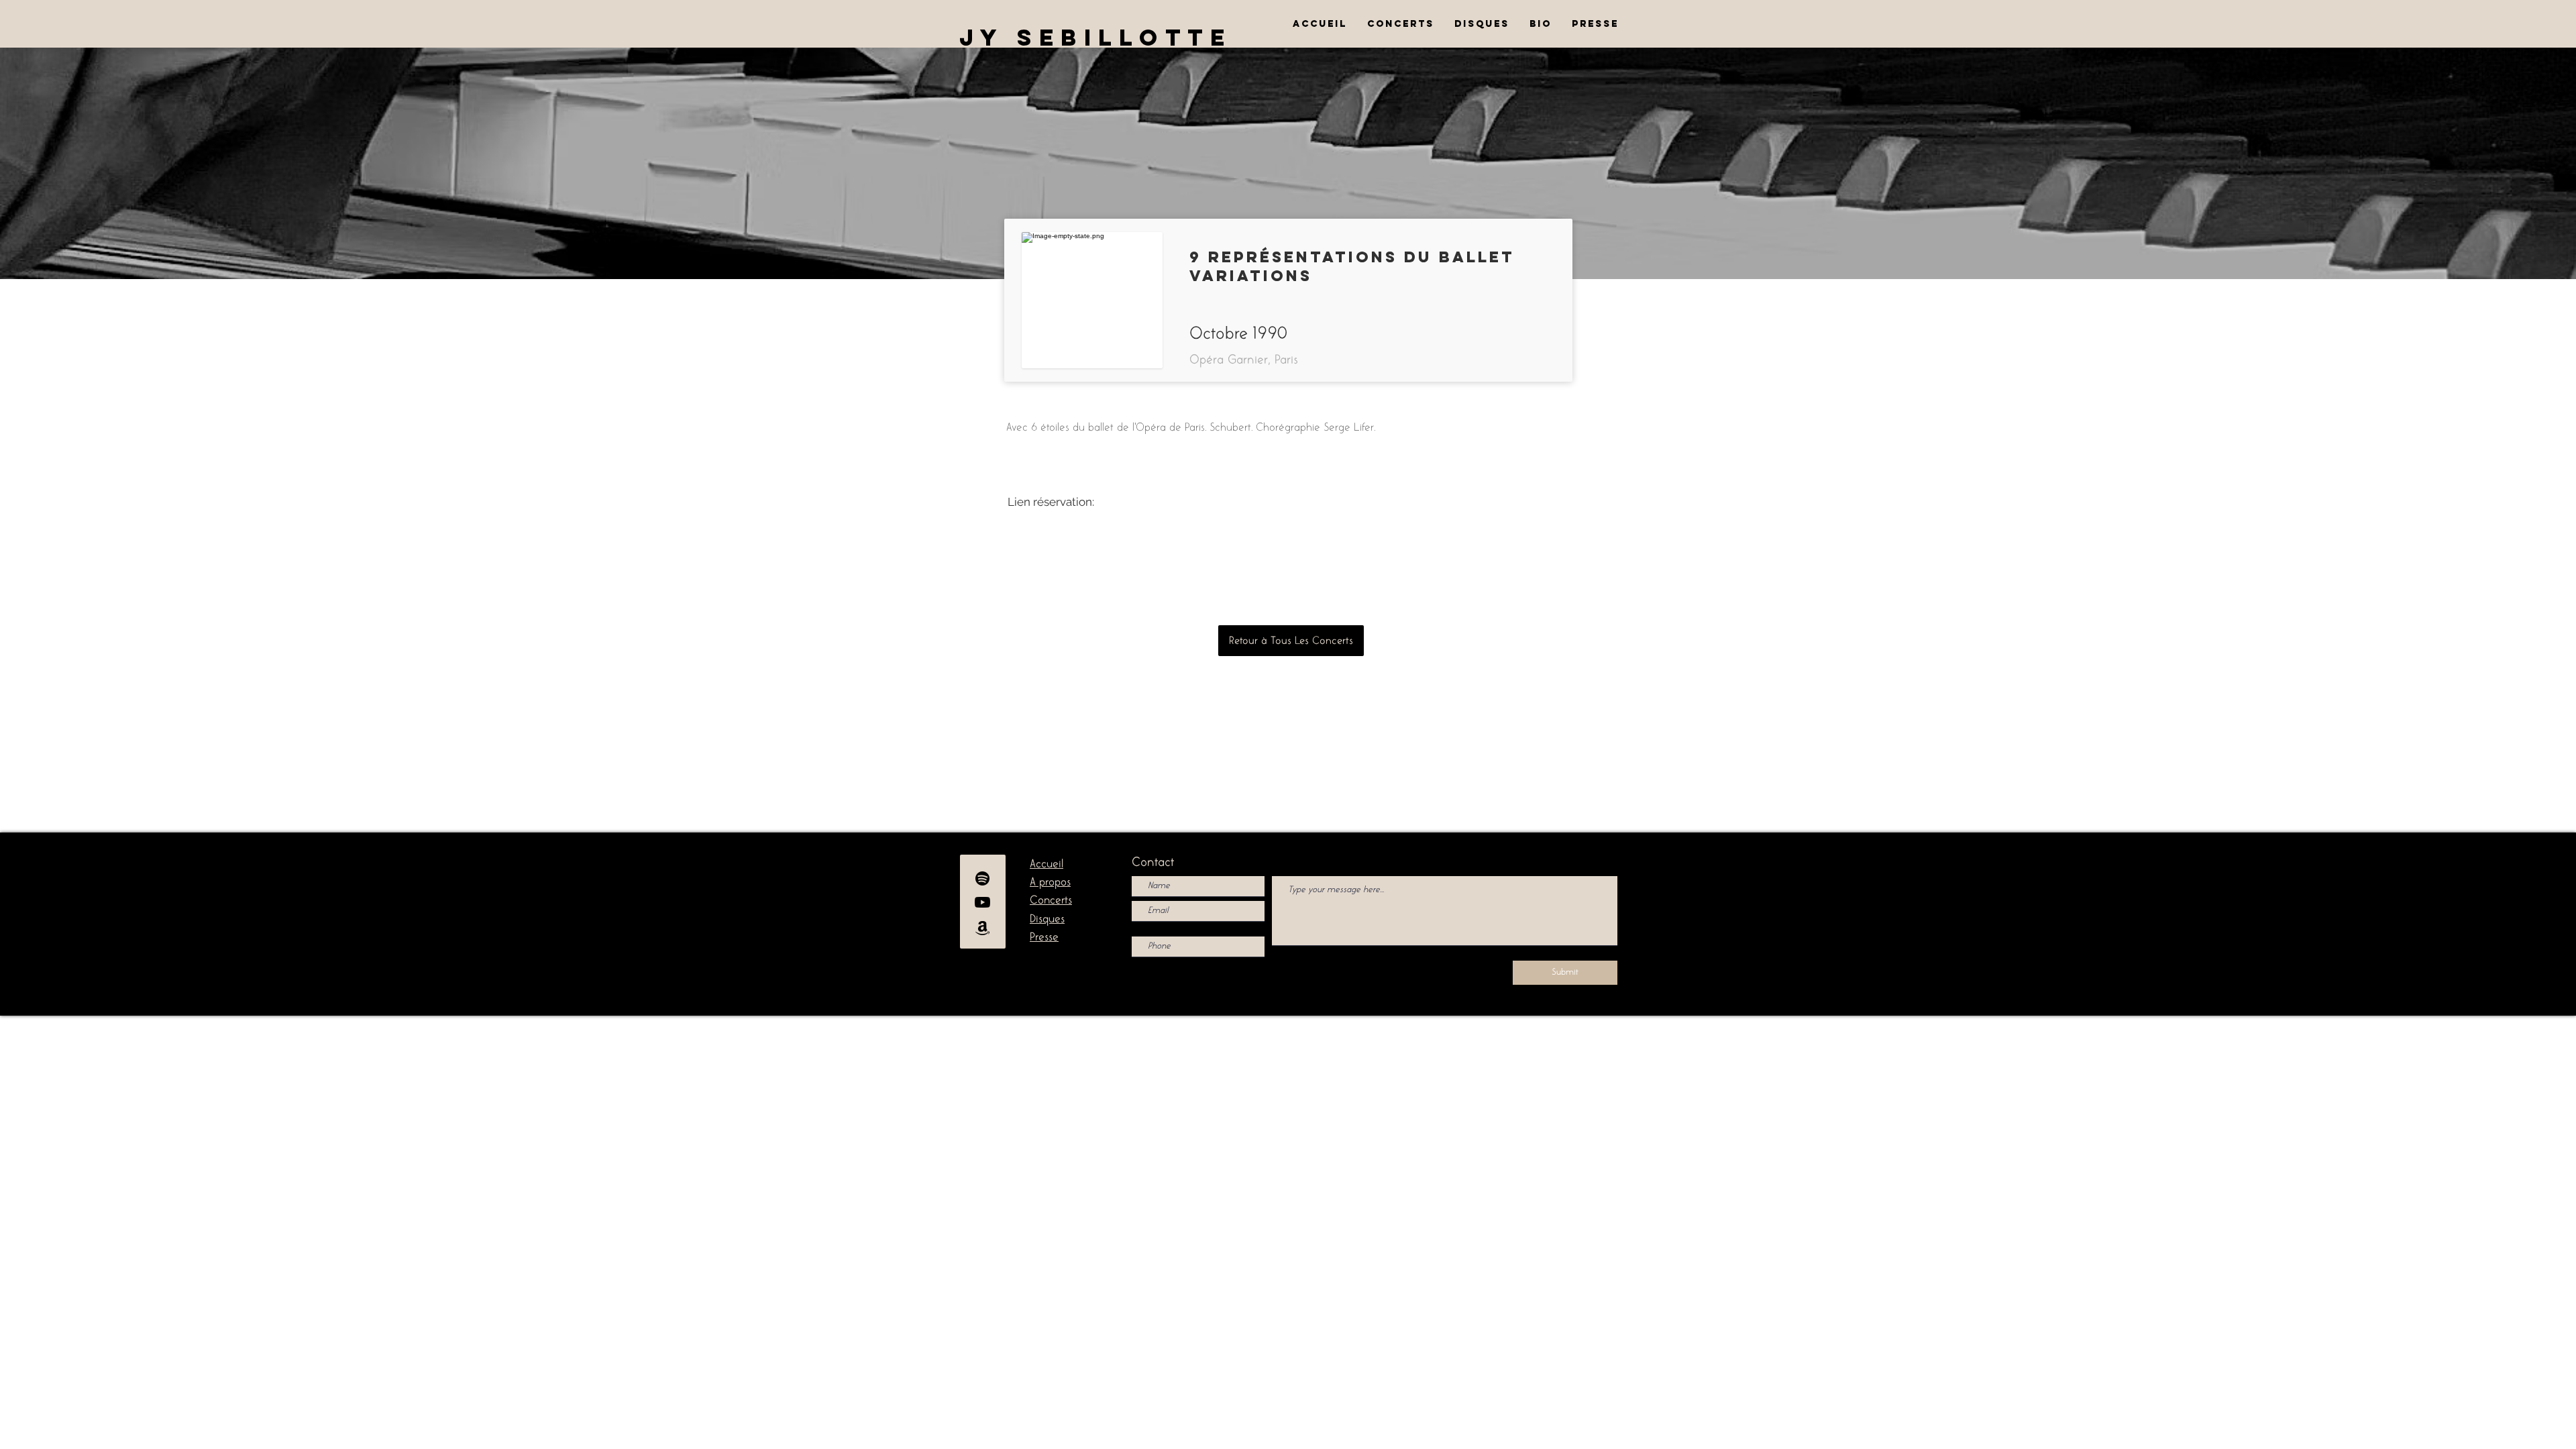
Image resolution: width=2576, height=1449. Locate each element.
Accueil (1046, 864)
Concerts (1051, 900)
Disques (1047, 919)
